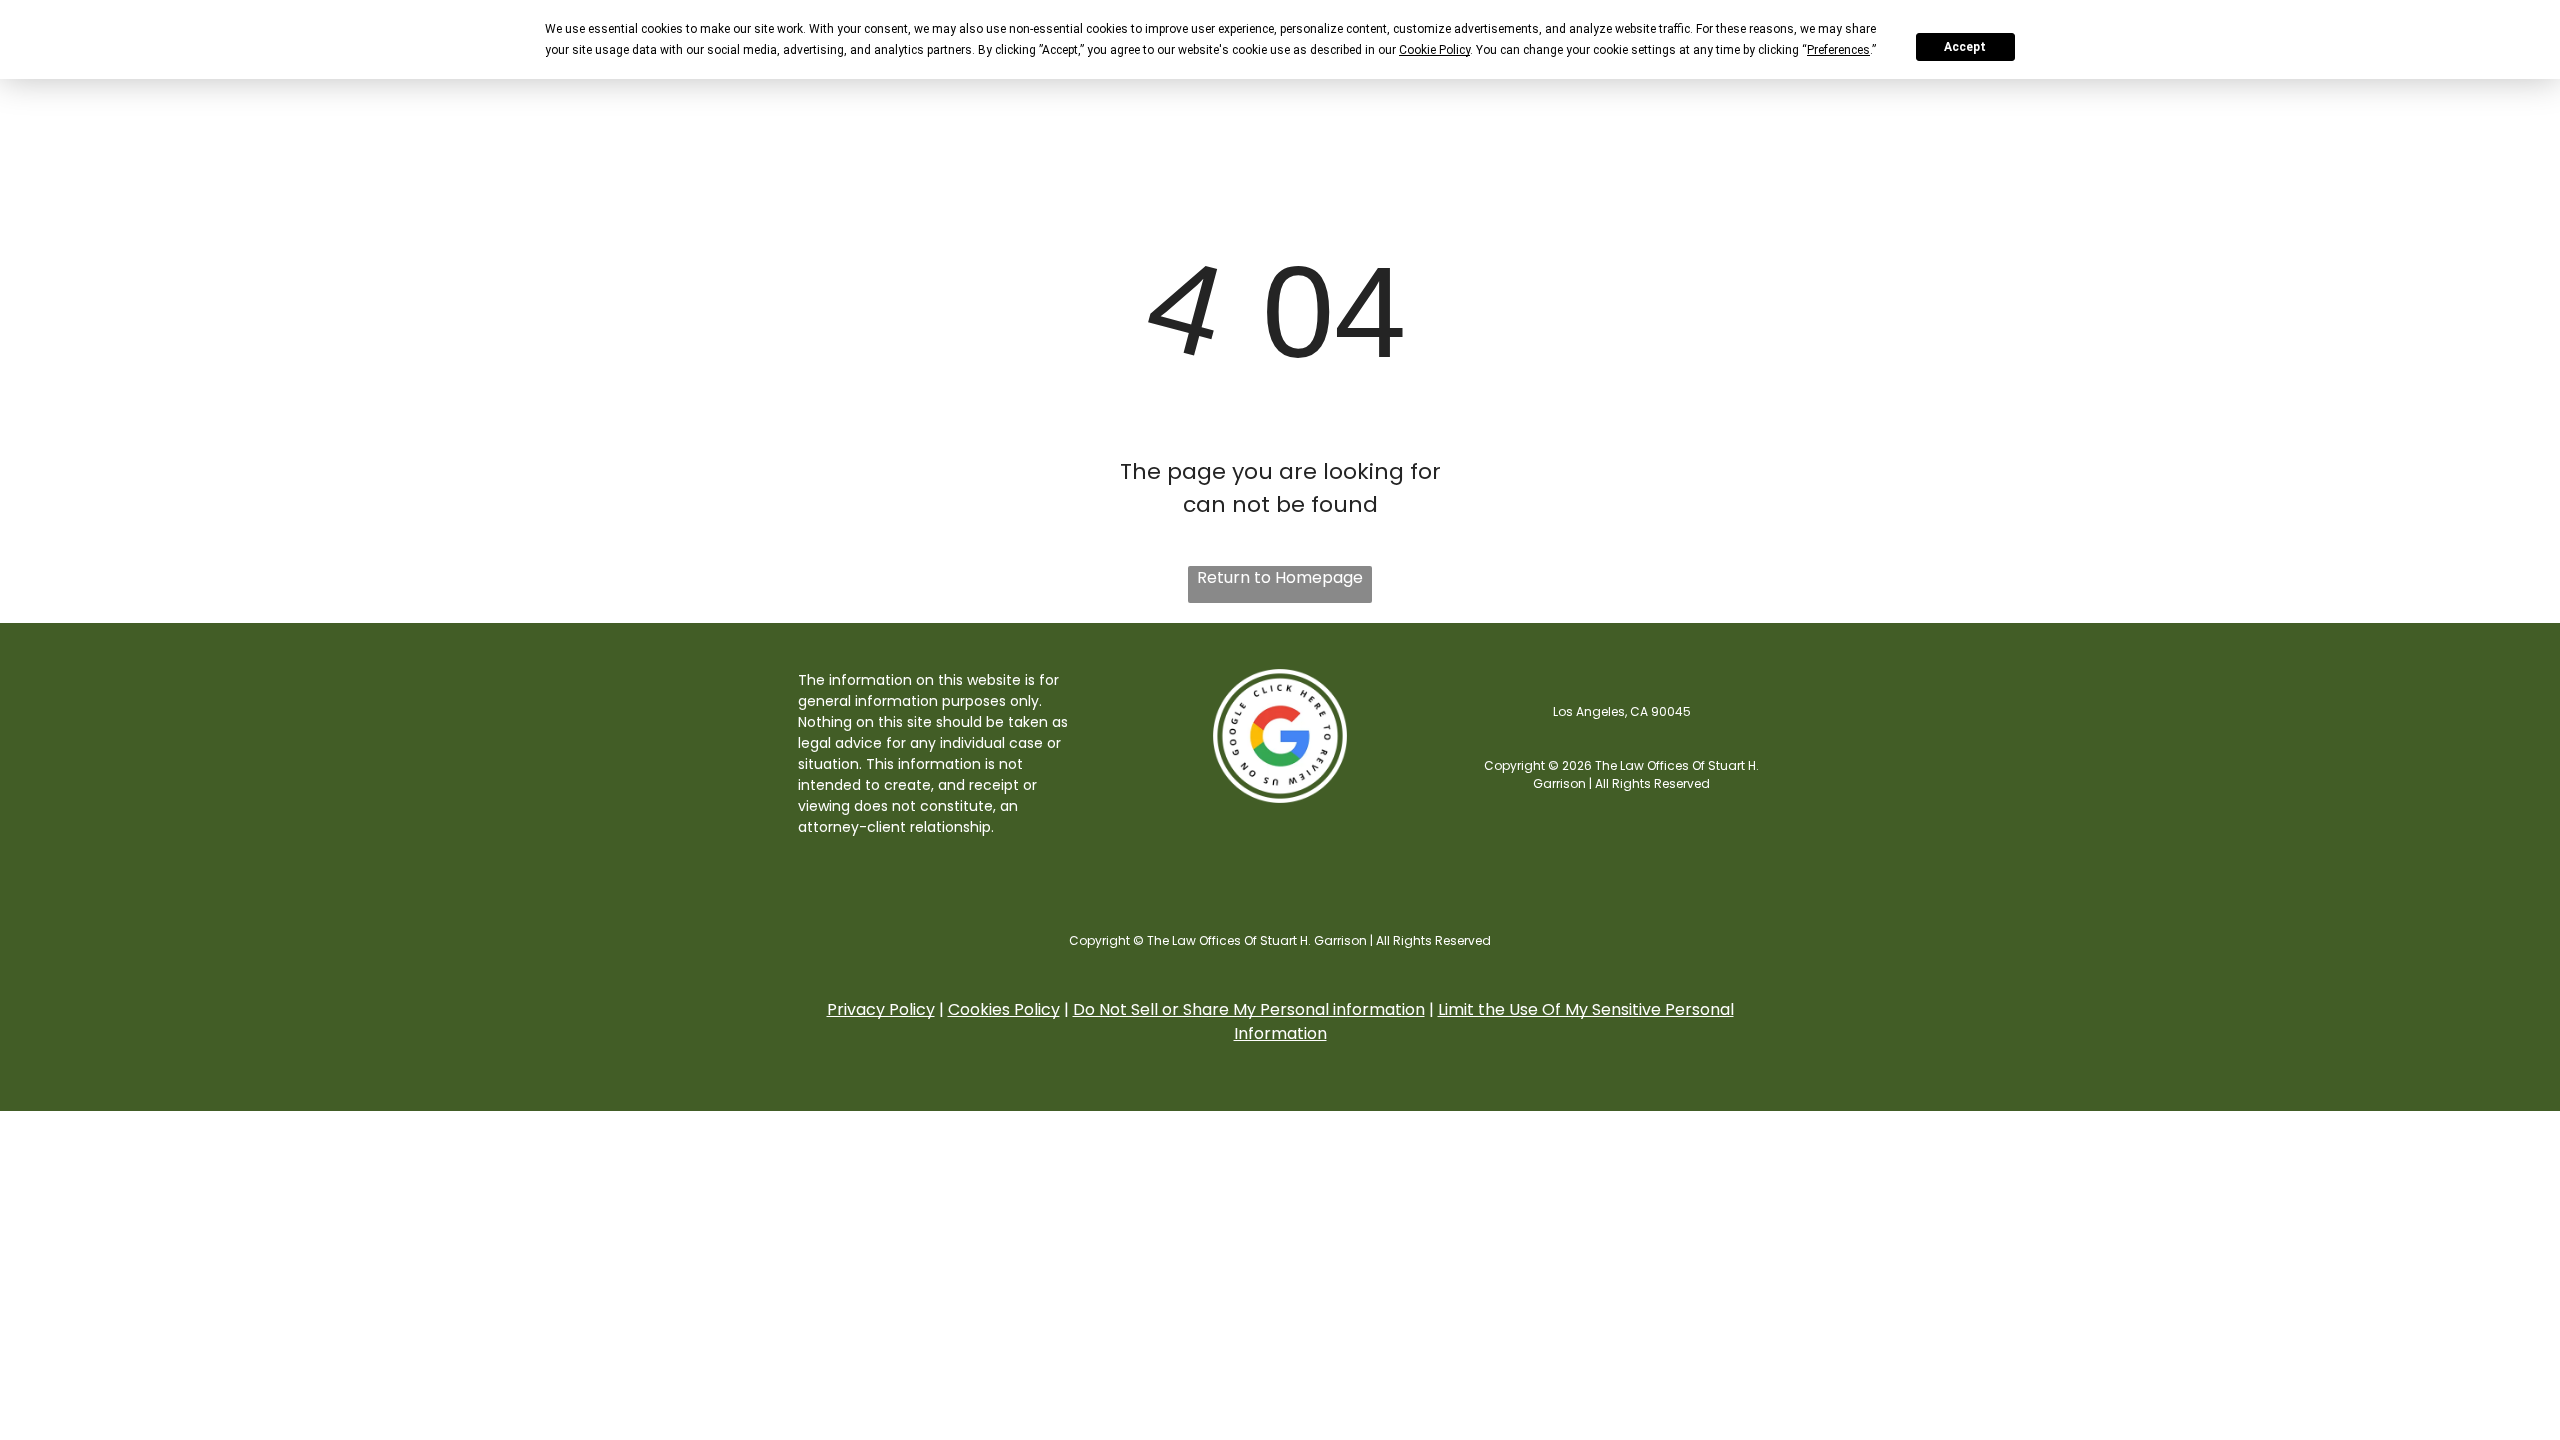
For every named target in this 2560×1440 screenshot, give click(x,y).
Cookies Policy (1004, 1009)
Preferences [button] (1838, 50)
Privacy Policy (881, 1009)
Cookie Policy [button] (1434, 50)
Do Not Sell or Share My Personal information (1249, 1009)
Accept (1965, 47)
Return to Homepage (1280, 577)
